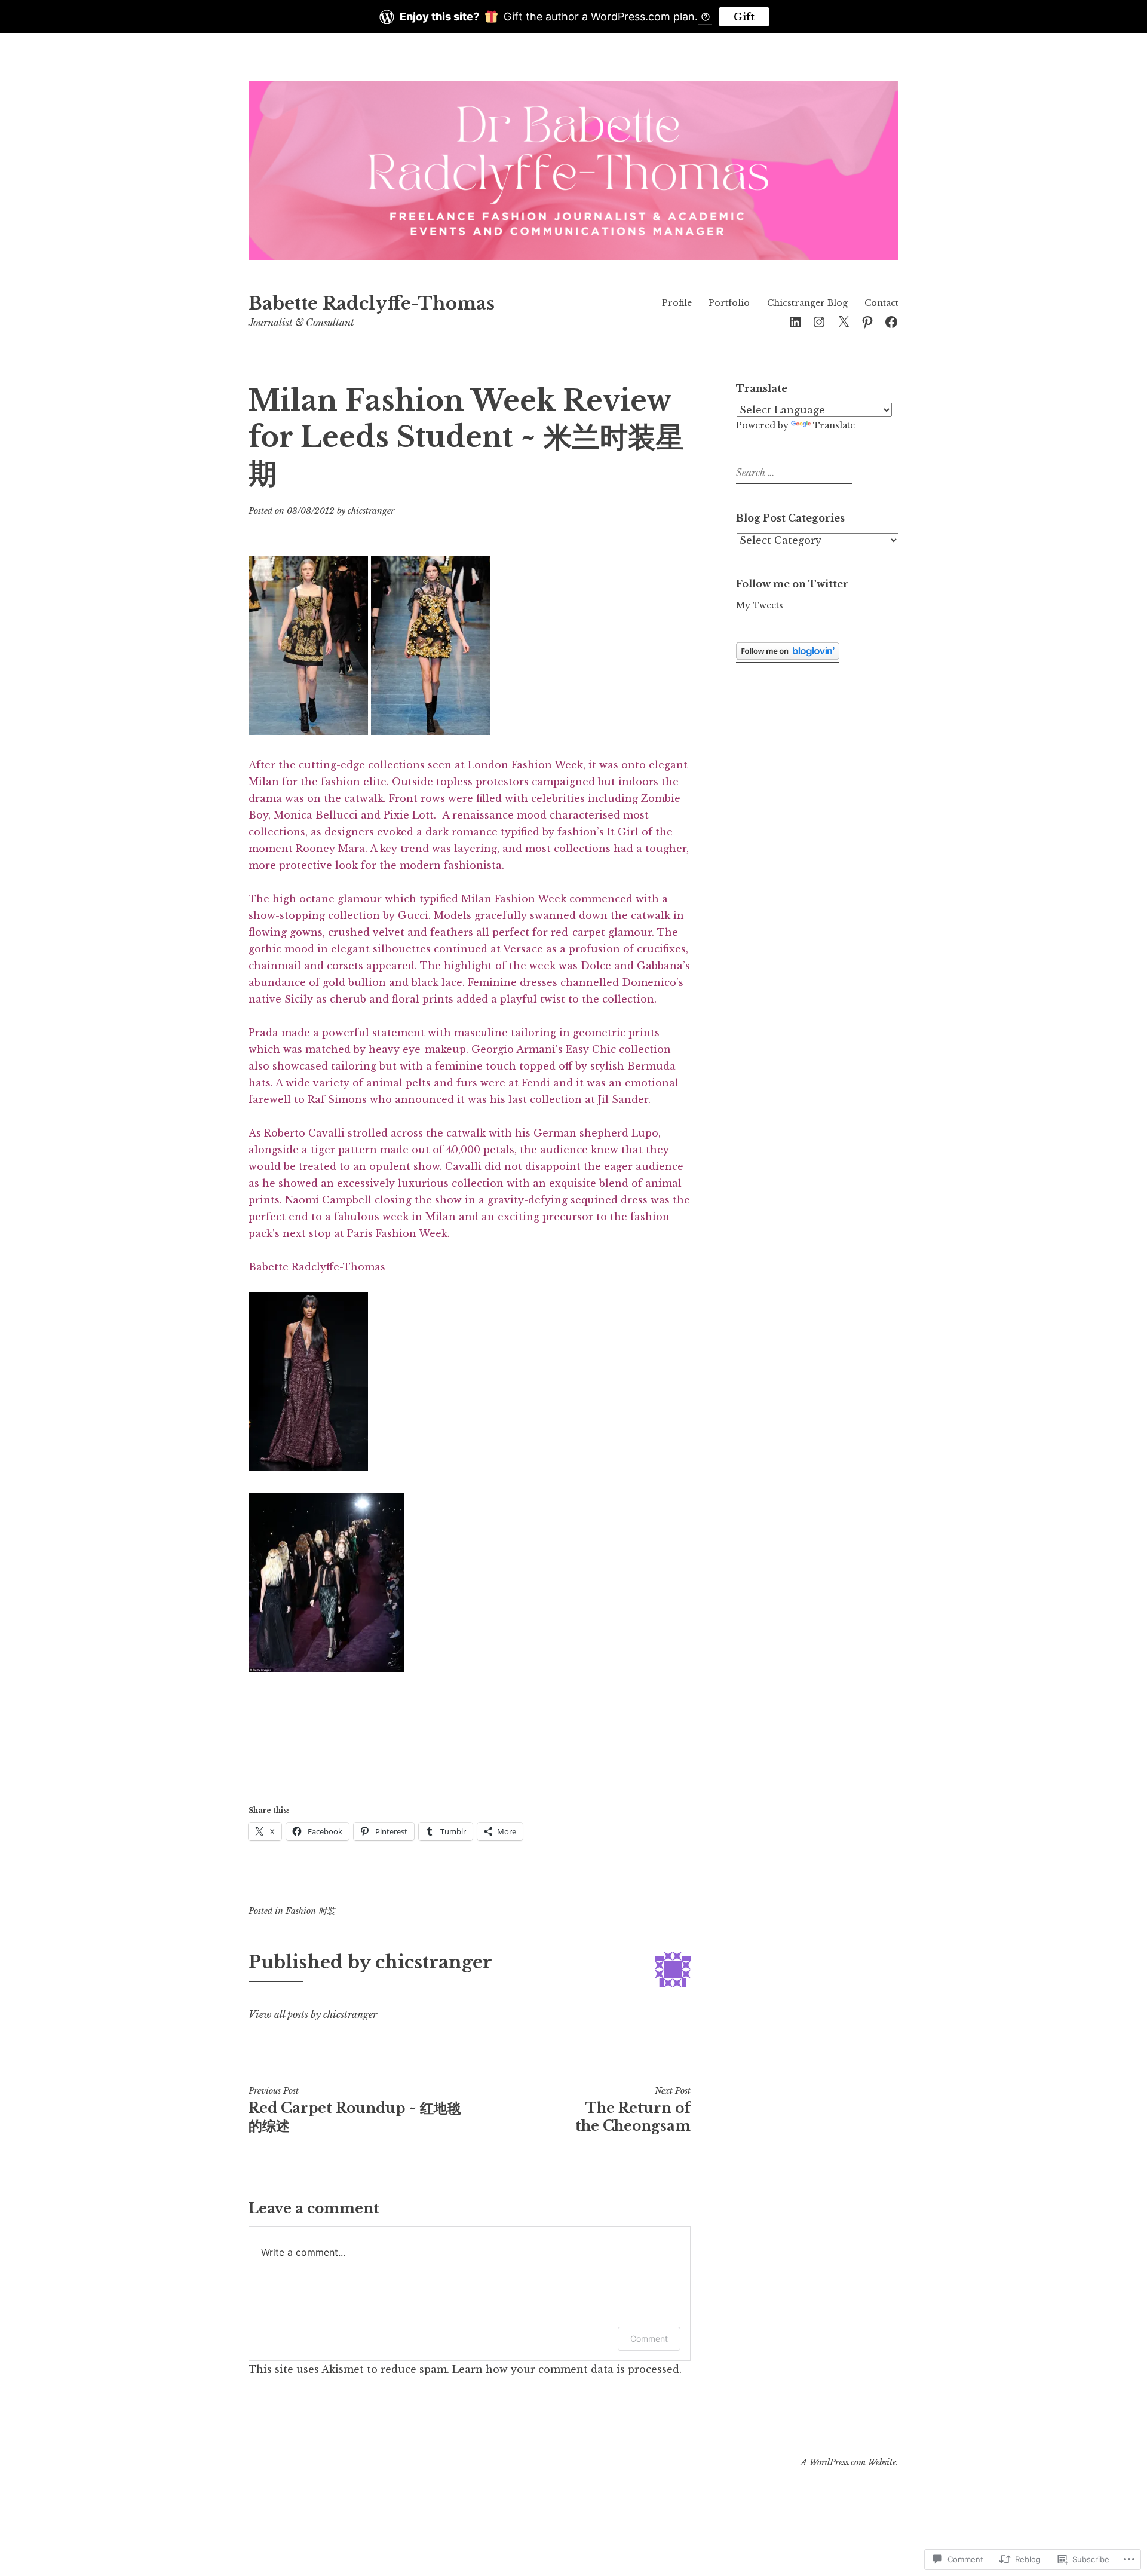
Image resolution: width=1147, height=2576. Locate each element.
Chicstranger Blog (807, 303)
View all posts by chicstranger (313, 2014)
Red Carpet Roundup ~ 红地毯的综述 (355, 2110)
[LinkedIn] (795, 321)
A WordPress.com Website (848, 2462)
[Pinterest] (867, 321)
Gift (744, 17)
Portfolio (729, 303)
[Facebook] (891, 321)
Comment (649, 2338)
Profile (677, 303)
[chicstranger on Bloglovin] (788, 657)
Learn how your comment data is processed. (567, 2369)
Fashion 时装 (310, 1911)
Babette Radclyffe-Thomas (372, 304)
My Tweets (760, 605)
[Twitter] (844, 321)
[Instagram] (819, 321)
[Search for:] (793, 473)
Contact (881, 303)
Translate (834, 425)
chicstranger (371, 511)
